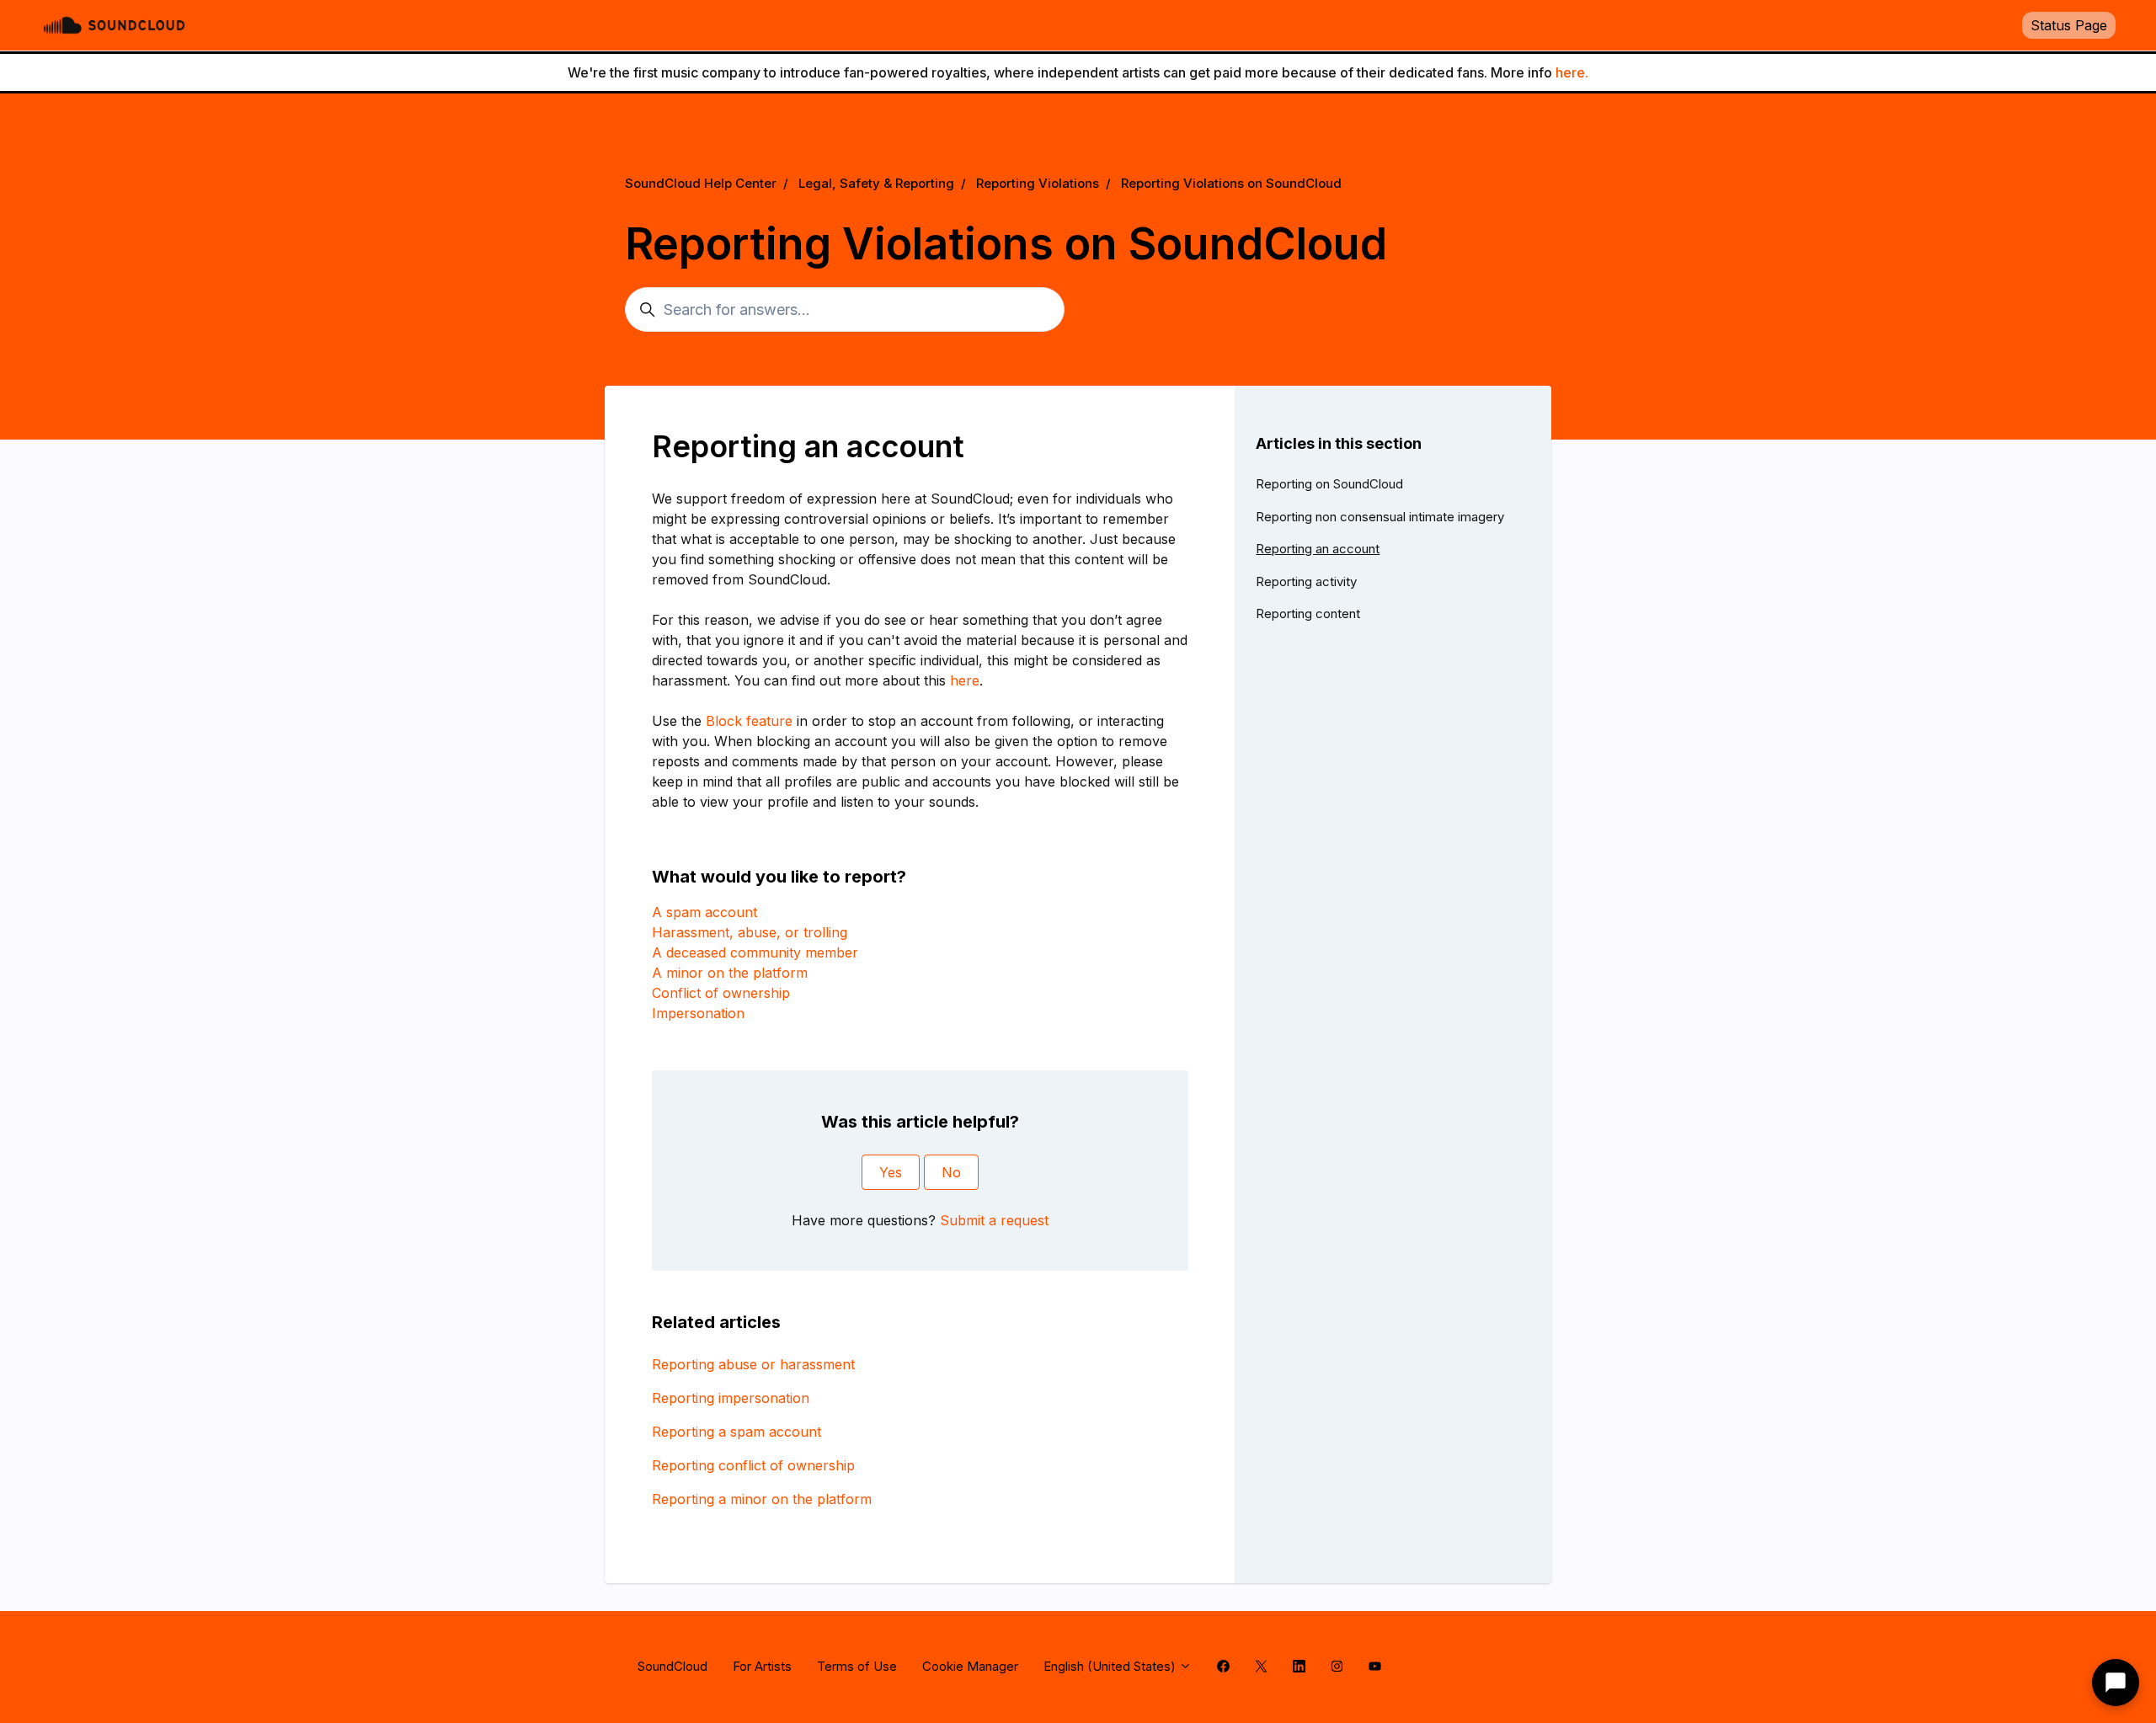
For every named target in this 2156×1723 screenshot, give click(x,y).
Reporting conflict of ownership (753, 1465)
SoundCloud (672, 1666)
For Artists (762, 1666)
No (951, 1172)
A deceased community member (755, 952)
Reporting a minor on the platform (762, 1499)
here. (1572, 72)
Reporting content (1308, 613)
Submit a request (994, 1220)
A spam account (704, 912)
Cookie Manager (970, 1666)
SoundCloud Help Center (701, 183)
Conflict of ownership (721, 993)
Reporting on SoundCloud (1329, 484)
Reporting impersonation (731, 1398)
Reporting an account (1318, 549)
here (965, 680)
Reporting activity (1306, 581)
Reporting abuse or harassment (753, 1364)
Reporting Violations (1038, 183)
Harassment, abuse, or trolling (750, 932)
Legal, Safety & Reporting (876, 183)
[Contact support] (2116, 1683)
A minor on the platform (730, 973)
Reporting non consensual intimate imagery (1380, 517)
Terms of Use (857, 1666)
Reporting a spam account (736, 1432)
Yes (891, 1172)
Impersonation (698, 1013)
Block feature (749, 721)
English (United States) (1111, 1666)
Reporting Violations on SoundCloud (1231, 183)
